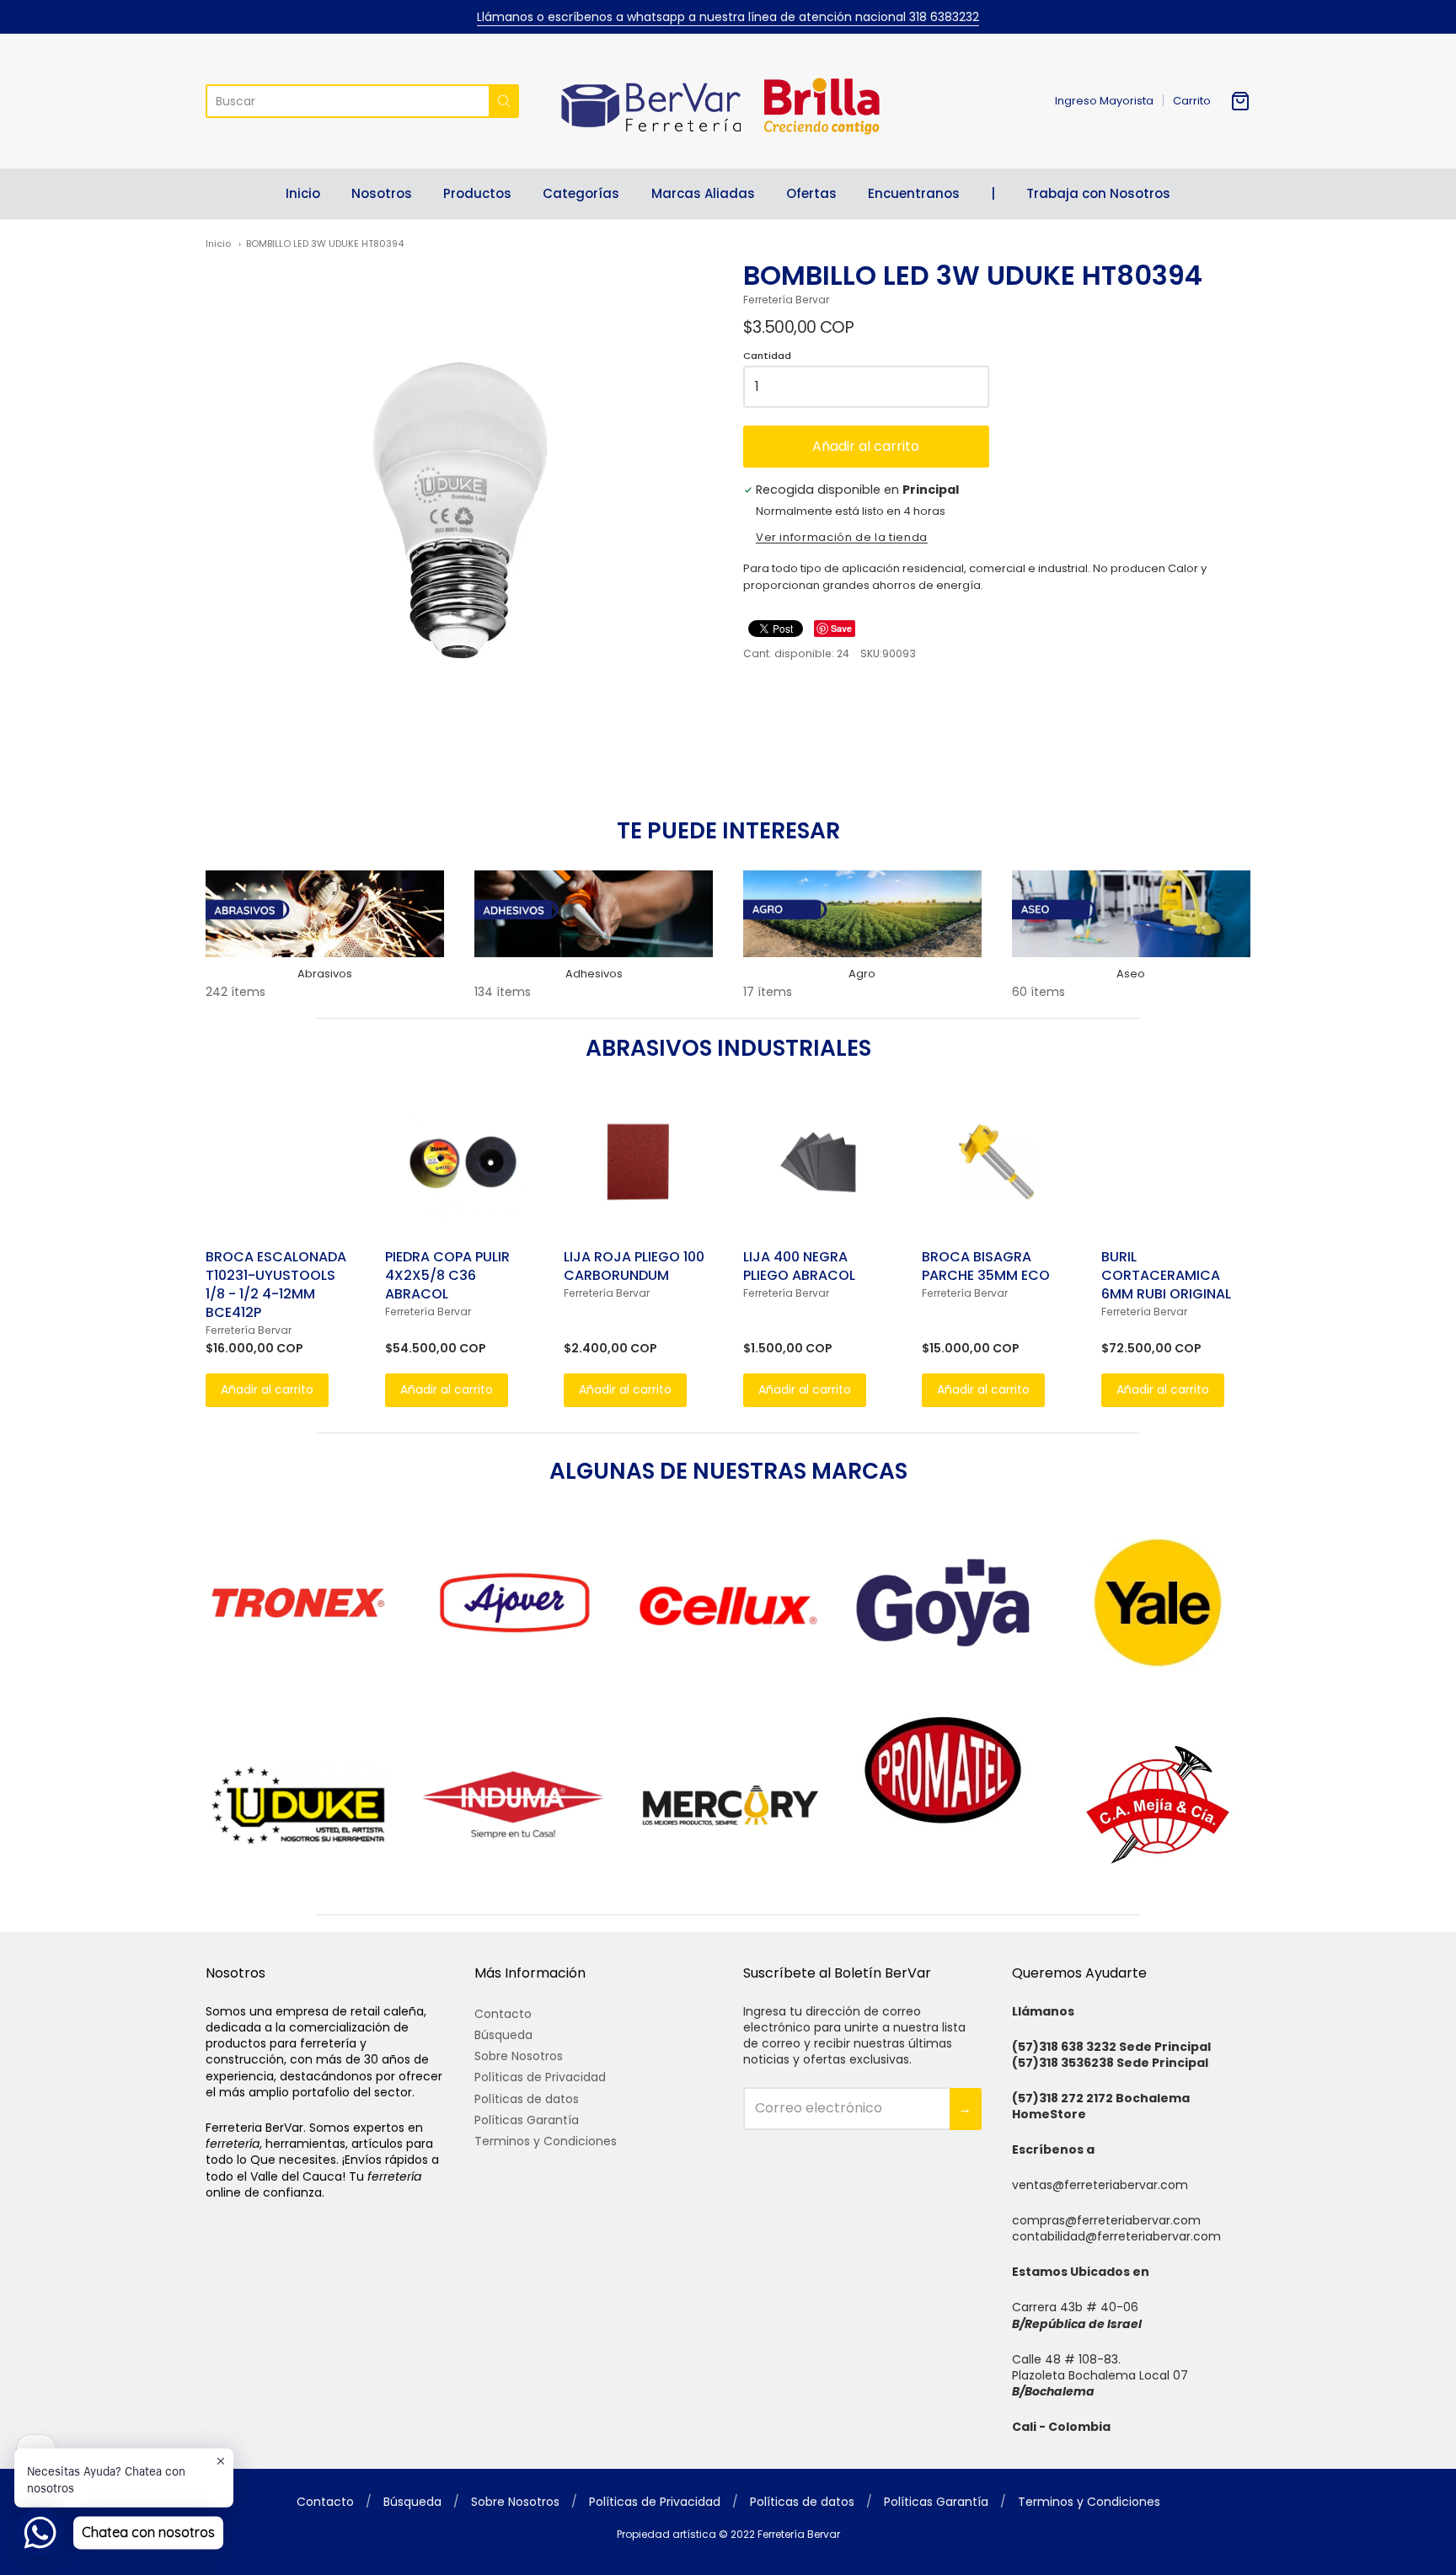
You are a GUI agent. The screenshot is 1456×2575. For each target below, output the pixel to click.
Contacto (503, 2014)
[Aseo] (1131, 914)
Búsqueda (503, 2035)
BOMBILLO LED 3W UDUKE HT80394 (325, 244)
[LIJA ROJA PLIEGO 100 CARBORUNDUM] (638, 1162)
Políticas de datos (527, 2099)
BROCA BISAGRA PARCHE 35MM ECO (986, 1266)
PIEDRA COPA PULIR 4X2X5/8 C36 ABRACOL (447, 1275)
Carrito (1192, 101)
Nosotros (382, 193)
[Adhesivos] (594, 914)
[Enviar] (504, 101)
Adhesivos (594, 974)
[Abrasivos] (325, 914)
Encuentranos (914, 193)
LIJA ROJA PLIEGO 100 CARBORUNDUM (634, 1266)
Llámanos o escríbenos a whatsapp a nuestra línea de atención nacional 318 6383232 (728, 17)
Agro (862, 974)
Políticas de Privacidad (540, 2077)
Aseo (1131, 974)
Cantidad (767, 356)
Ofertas (811, 193)
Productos (477, 193)
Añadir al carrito (866, 446)
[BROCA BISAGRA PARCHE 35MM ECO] (996, 1162)
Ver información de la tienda (842, 538)
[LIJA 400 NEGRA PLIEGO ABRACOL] (818, 1162)
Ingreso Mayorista (1104, 101)
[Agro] (862, 914)
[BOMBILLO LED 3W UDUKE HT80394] (459, 513)
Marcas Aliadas (703, 193)
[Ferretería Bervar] (728, 101)
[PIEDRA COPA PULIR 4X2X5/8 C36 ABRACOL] (460, 1162)
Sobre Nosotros (519, 2056)
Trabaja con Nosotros (1098, 193)
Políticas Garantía (527, 2120)
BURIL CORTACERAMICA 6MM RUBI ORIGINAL (1166, 1275)
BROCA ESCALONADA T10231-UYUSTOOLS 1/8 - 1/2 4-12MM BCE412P (276, 1285)
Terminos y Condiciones (546, 2141)
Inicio (303, 193)
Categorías (581, 193)
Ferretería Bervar (786, 300)
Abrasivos (325, 974)
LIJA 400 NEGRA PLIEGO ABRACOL (799, 1266)
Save (841, 628)
